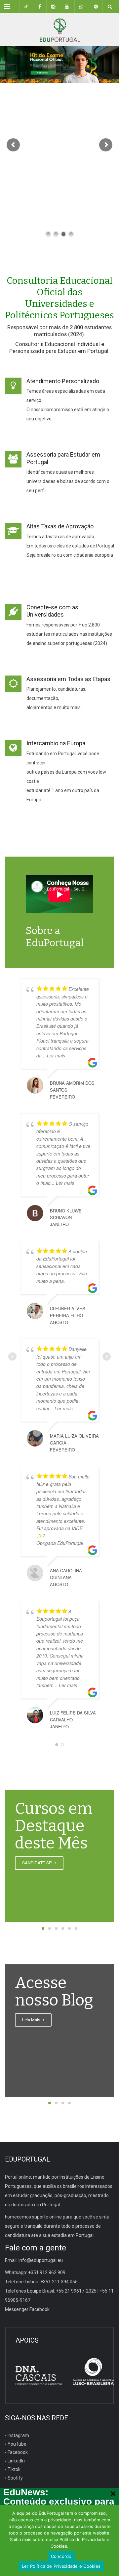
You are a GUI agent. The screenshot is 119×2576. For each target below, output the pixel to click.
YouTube (17, 2444)
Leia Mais (32, 2020)
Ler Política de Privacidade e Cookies (61, 2566)
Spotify (15, 2478)
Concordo (61, 2556)
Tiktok (14, 2469)
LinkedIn (16, 2461)
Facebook (18, 2452)
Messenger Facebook (27, 2309)
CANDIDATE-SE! (38, 1863)
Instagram (18, 2435)
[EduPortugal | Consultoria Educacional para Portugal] (59, 30)
